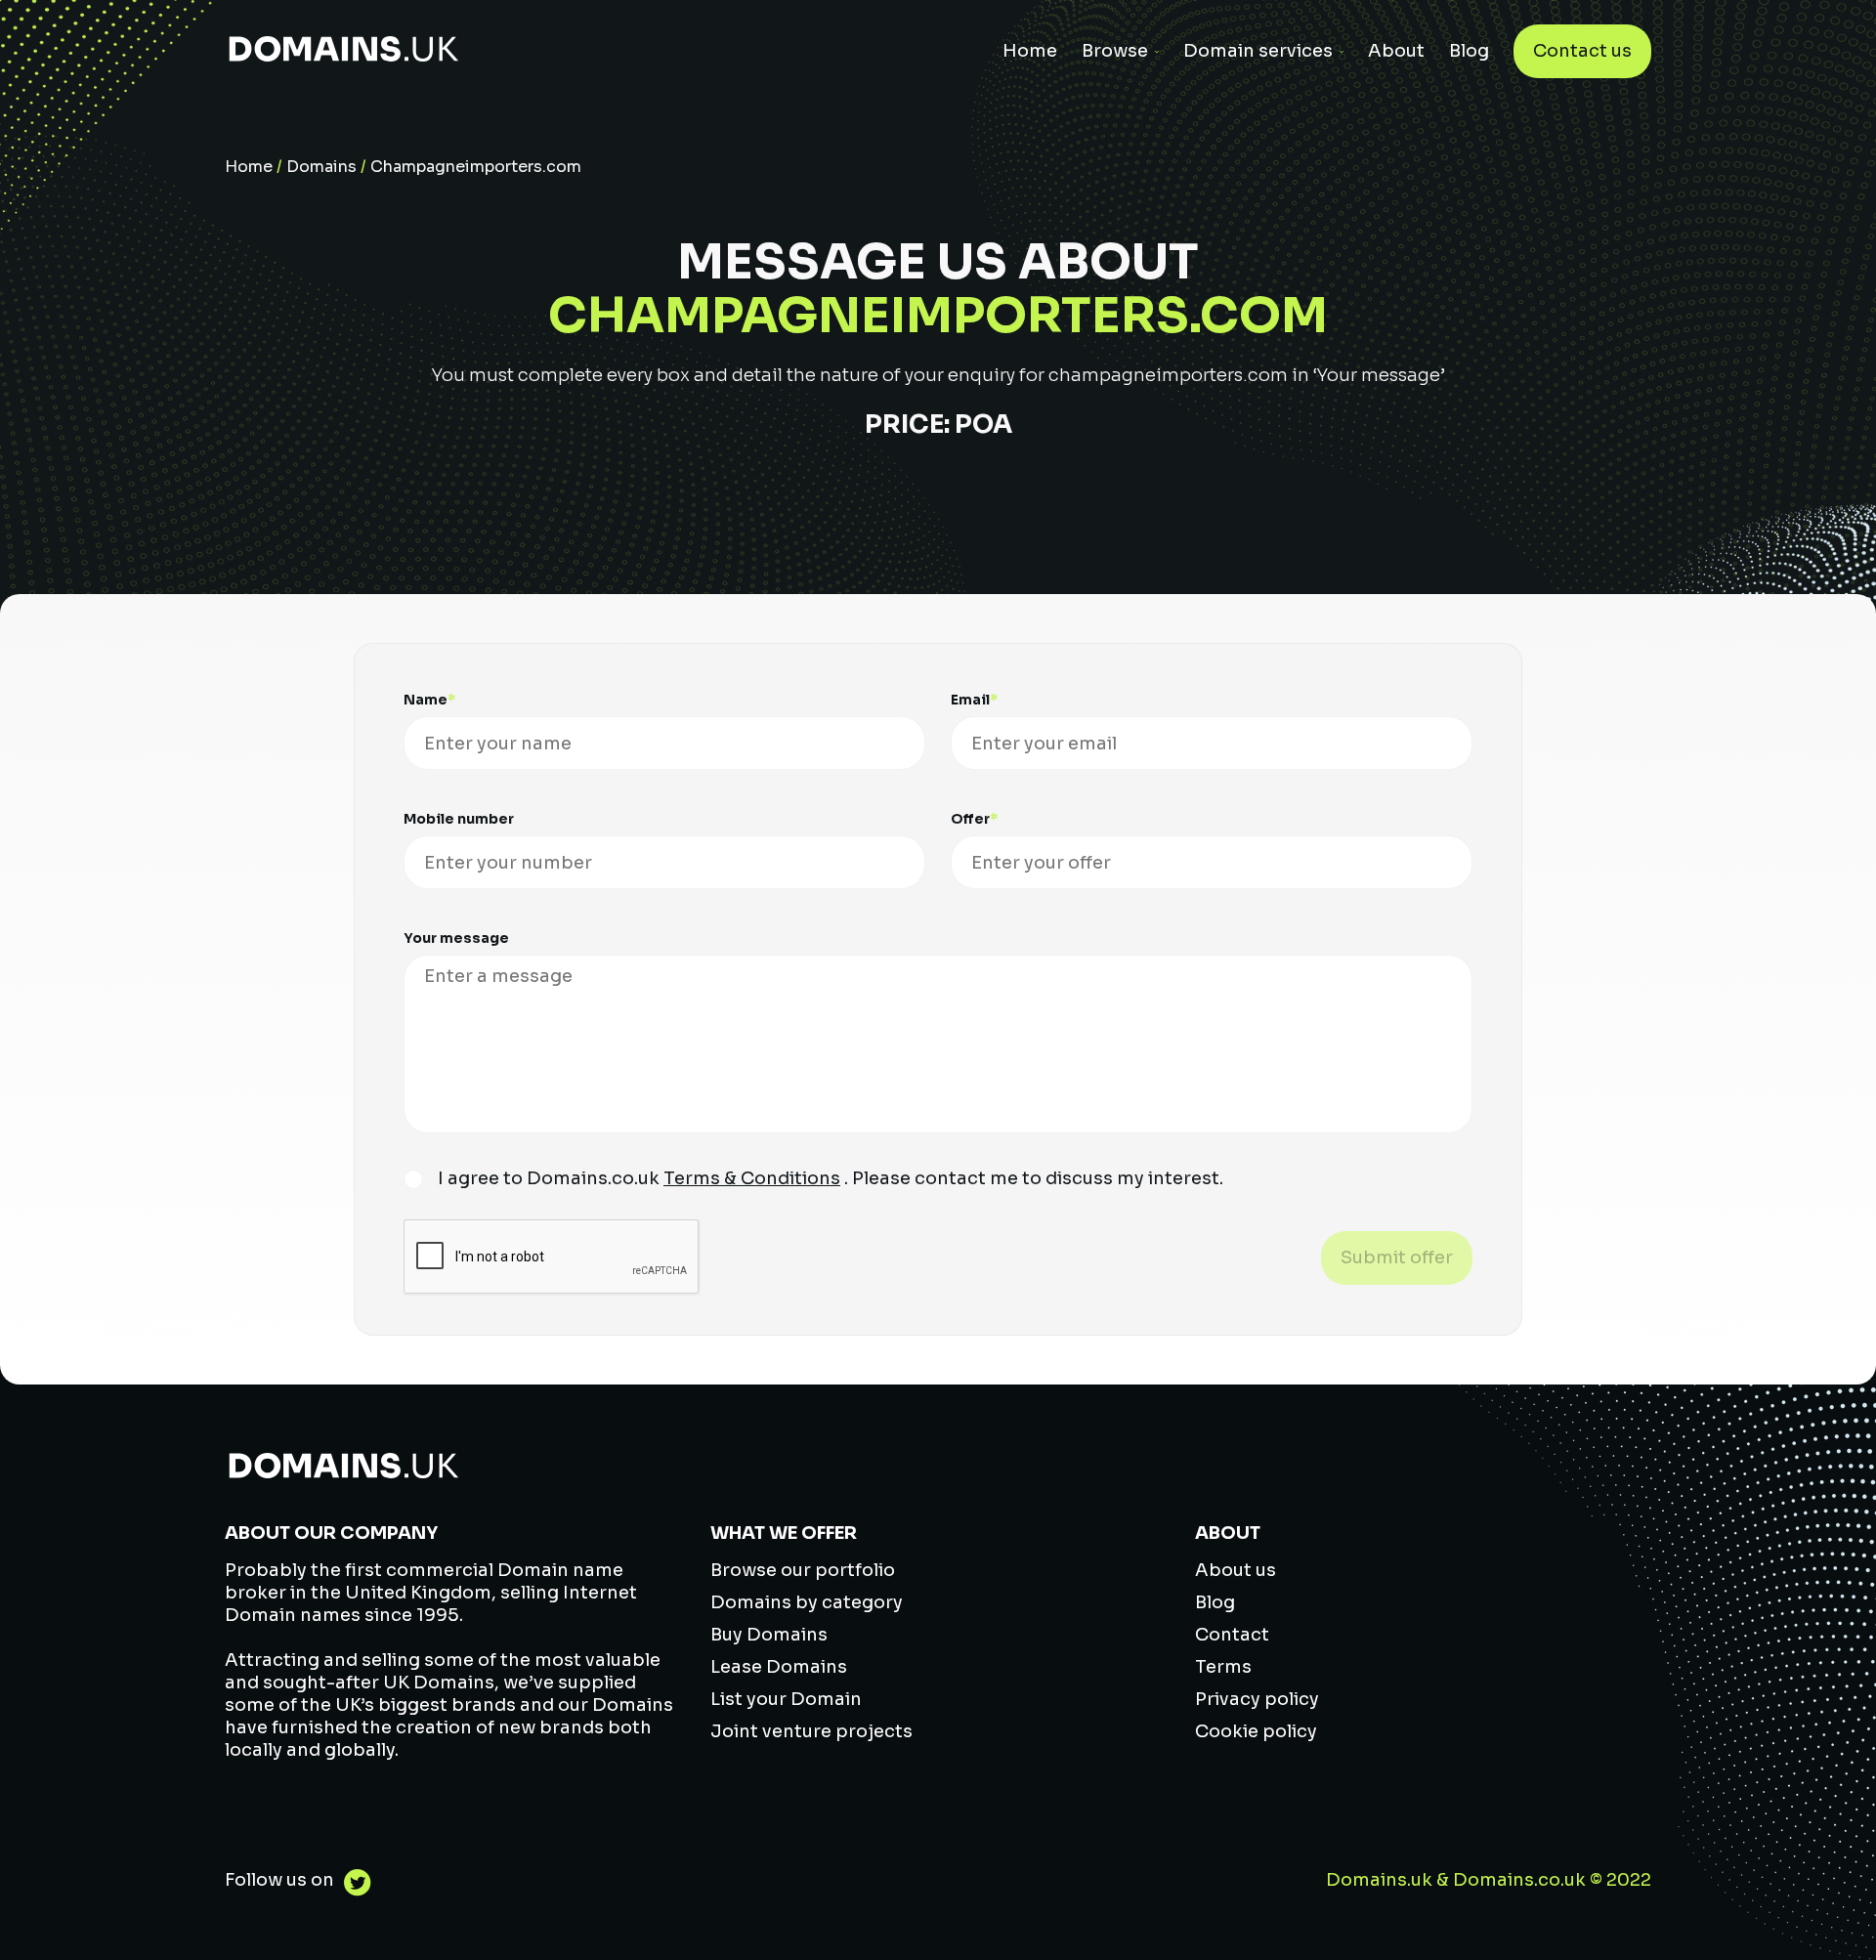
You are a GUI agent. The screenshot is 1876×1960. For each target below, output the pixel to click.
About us (1236, 1570)
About (1396, 51)
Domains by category (807, 1602)
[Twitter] (353, 1885)
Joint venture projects (811, 1731)
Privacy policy (1257, 1699)
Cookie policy (1256, 1731)
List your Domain (786, 1699)
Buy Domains (769, 1635)
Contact (1232, 1635)
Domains (321, 167)
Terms (1223, 1667)
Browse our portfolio (803, 1570)
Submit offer (1397, 1257)
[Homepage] (344, 51)
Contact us (1582, 51)
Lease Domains (779, 1667)
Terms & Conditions (752, 1178)
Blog (1469, 51)
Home (1030, 51)
